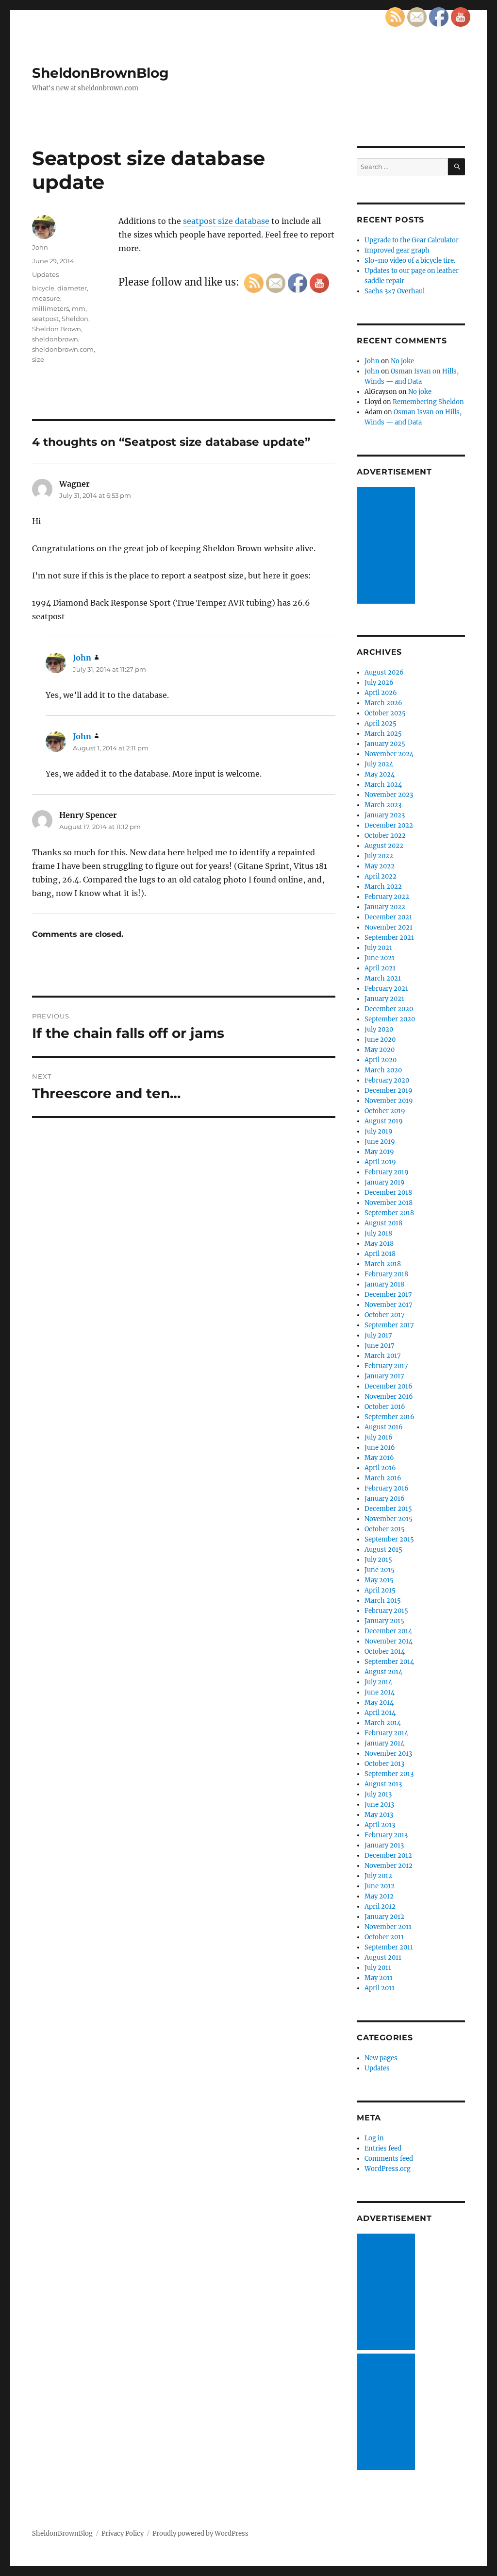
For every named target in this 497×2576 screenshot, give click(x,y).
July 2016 (379, 1437)
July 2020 (379, 1029)
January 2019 (385, 1182)
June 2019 (380, 1142)
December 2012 (388, 1856)
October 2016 (385, 1407)
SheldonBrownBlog (100, 73)
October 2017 (385, 1315)
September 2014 (389, 1662)
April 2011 (380, 1988)
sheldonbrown (55, 339)
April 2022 (381, 876)
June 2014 (380, 1692)
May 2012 (379, 1896)
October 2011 (384, 1937)
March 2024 (383, 785)
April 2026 (381, 693)
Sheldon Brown (57, 329)
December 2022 (389, 825)
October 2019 (385, 1111)
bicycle (43, 288)
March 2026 (383, 703)
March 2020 (383, 1070)
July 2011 (378, 1968)
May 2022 (380, 866)
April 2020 (381, 1060)
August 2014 (383, 1672)
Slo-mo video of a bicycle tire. (410, 261)
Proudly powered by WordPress (200, 2534)
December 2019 (389, 1091)
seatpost (45, 319)
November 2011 (388, 1927)
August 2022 (384, 846)
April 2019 (380, 1162)
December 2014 (388, 1631)
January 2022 (385, 907)
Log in (374, 2138)
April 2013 (380, 1825)
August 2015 (383, 1550)
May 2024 (380, 774)
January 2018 (384, 1284)
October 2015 (385, 1529)
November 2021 (389, 927)
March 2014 (383, 1723)
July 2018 (378, 1233)
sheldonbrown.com (63, 349)
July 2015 (378, 1560)
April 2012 (380, 1907)
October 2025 (385, 713)
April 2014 (380, 1713)
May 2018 (379, 1244)
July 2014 (378, 1682)
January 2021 (384, 999)
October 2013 (384, 1764)
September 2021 (389, 938)
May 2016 (379, 1458)
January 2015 (384, 1621)
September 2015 (389, 1539)
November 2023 (389, 795)
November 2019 (389, 1101)
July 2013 (378, 1794)
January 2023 (385, 815)
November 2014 (389, 1641)
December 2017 (388, 1295)
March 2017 (383, 1356)
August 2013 (383, 1784)
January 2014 (384, 1743)
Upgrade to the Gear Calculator (412, 240)
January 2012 (384, 1917)
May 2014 (379, 1703)
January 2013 (384, 1845)
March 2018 (383, 1264)
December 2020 (389, 1009)
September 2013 (389, 1774)
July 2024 (379, 764)
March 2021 (383, 978)
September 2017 (389, 1325)
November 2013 (388, 1754)
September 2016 (389, 1417)
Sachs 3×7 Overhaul (395, 291)
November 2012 (389, 1866)
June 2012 (380, 1886)
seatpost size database (226, 221)
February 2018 (386, 1274)
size (38, 359)
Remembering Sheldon (428, 402)
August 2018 (383, 1223)
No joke (402, 361)
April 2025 (381, 723)
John (40, 247)
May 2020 (380, 1050)
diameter (72, 288)
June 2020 (380, 1040)
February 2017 (386, 1366)
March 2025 (383, 734)
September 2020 (390, 1019)
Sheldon (75, 319)
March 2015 (383, 1601)
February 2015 (386, 1611)
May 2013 (379, 1815)
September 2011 (389, 1947)
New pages (381, 2058)
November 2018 (389, 1203)
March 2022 (383, 887)
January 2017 (384, 1376)
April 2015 (380, 1590)
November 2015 (389, 1519)
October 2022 (385, 836)
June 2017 (380, 1346)
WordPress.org (388, 2169)
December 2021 (388, 917)
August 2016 (384, 1427)
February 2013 (386, 1835)
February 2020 (387, 1080)
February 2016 (387, 1488)
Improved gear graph (397, 250)
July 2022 (379, 856)
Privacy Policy (123, 2534)
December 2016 (389, 1386)
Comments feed (389, 2159)
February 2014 (386, 1733)
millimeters (50, 308)
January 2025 (385, 744)
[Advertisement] (387, 546)
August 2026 (384, 672)
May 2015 (379, 1580)
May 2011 (379, 1978)
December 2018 (388, 1193)
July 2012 (378, 1876)
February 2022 (387, 897)
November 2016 (389, 1397)
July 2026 (379, 683)
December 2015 (388, 1509)
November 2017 (389, 1305)
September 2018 (389, 1213)
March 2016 (383, 1478)
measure (46, 298)
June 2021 (380, 958)
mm (79, 308)
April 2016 (380, 1468)
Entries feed (383, 2148)
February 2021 (386, 989)
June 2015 (380, 1570)
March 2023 (383, 805)
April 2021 (380, 968)
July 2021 (378, 948)
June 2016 (380, 1448)
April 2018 (380, 1254)
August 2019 (384, 1121)
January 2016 (385, 1499)
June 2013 (379, 1805)
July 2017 (378, 1335)
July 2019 (379, 1131)
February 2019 (387, 1172)
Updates (45, 274)
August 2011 (383, 1957)
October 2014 (385, 1652)
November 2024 (389, 754)
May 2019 (379, 1152)
